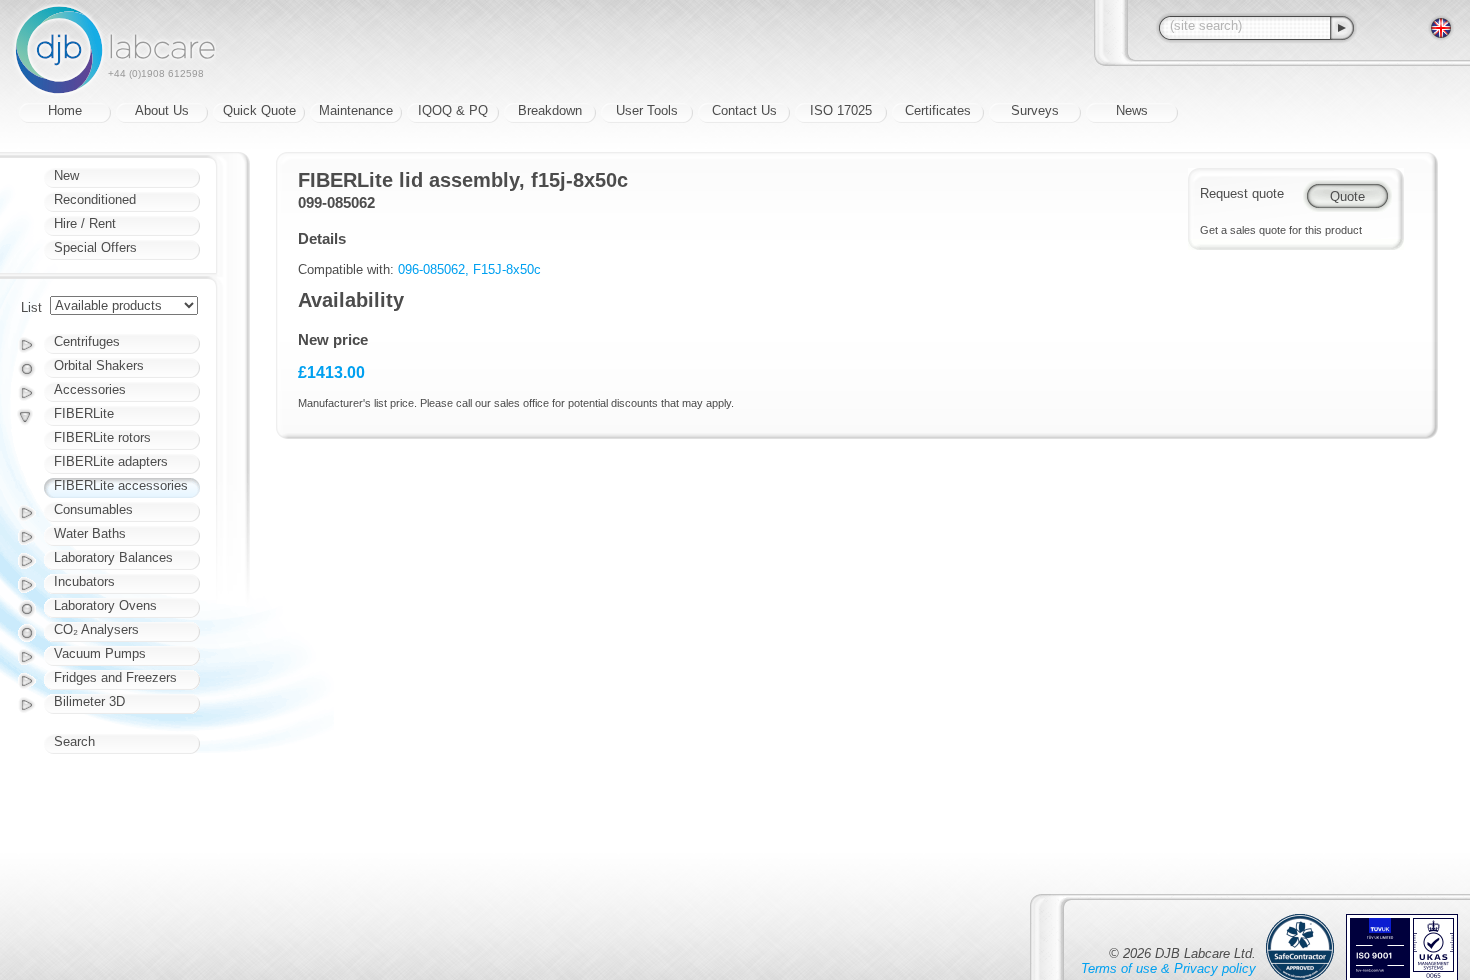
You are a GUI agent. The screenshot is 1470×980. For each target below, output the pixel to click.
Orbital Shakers (99, 365)
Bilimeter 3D (89, 701)
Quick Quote (259, 110)
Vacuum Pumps (100, 653)
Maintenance (356, 110)
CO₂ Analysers (96, 629)
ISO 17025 (841, 110)
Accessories (90, 389)
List (31, 307)
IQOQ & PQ (453, 110)
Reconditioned (95, 199)
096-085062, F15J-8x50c (469, 269)
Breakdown (550, 110)
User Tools (647, 110)
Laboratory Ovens (105, 605)
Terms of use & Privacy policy (1168, 968)
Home (65, 110)
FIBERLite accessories (121, 485)
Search (74, 741)
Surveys (1035, 110)
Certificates (938, 110)
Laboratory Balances (113, 557)
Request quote (1242, 193)
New (66, 175)
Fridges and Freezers (115, 677)
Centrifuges (87, 341)
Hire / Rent (85, 223)
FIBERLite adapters (111, 461)
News (1132, 110)
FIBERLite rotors (102, 437)
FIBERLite (84, 413)
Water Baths (90, 533)
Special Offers (95, 247)
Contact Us (744, 110)
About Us (162, 110)
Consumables (93, 509)
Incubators (84, 581)
